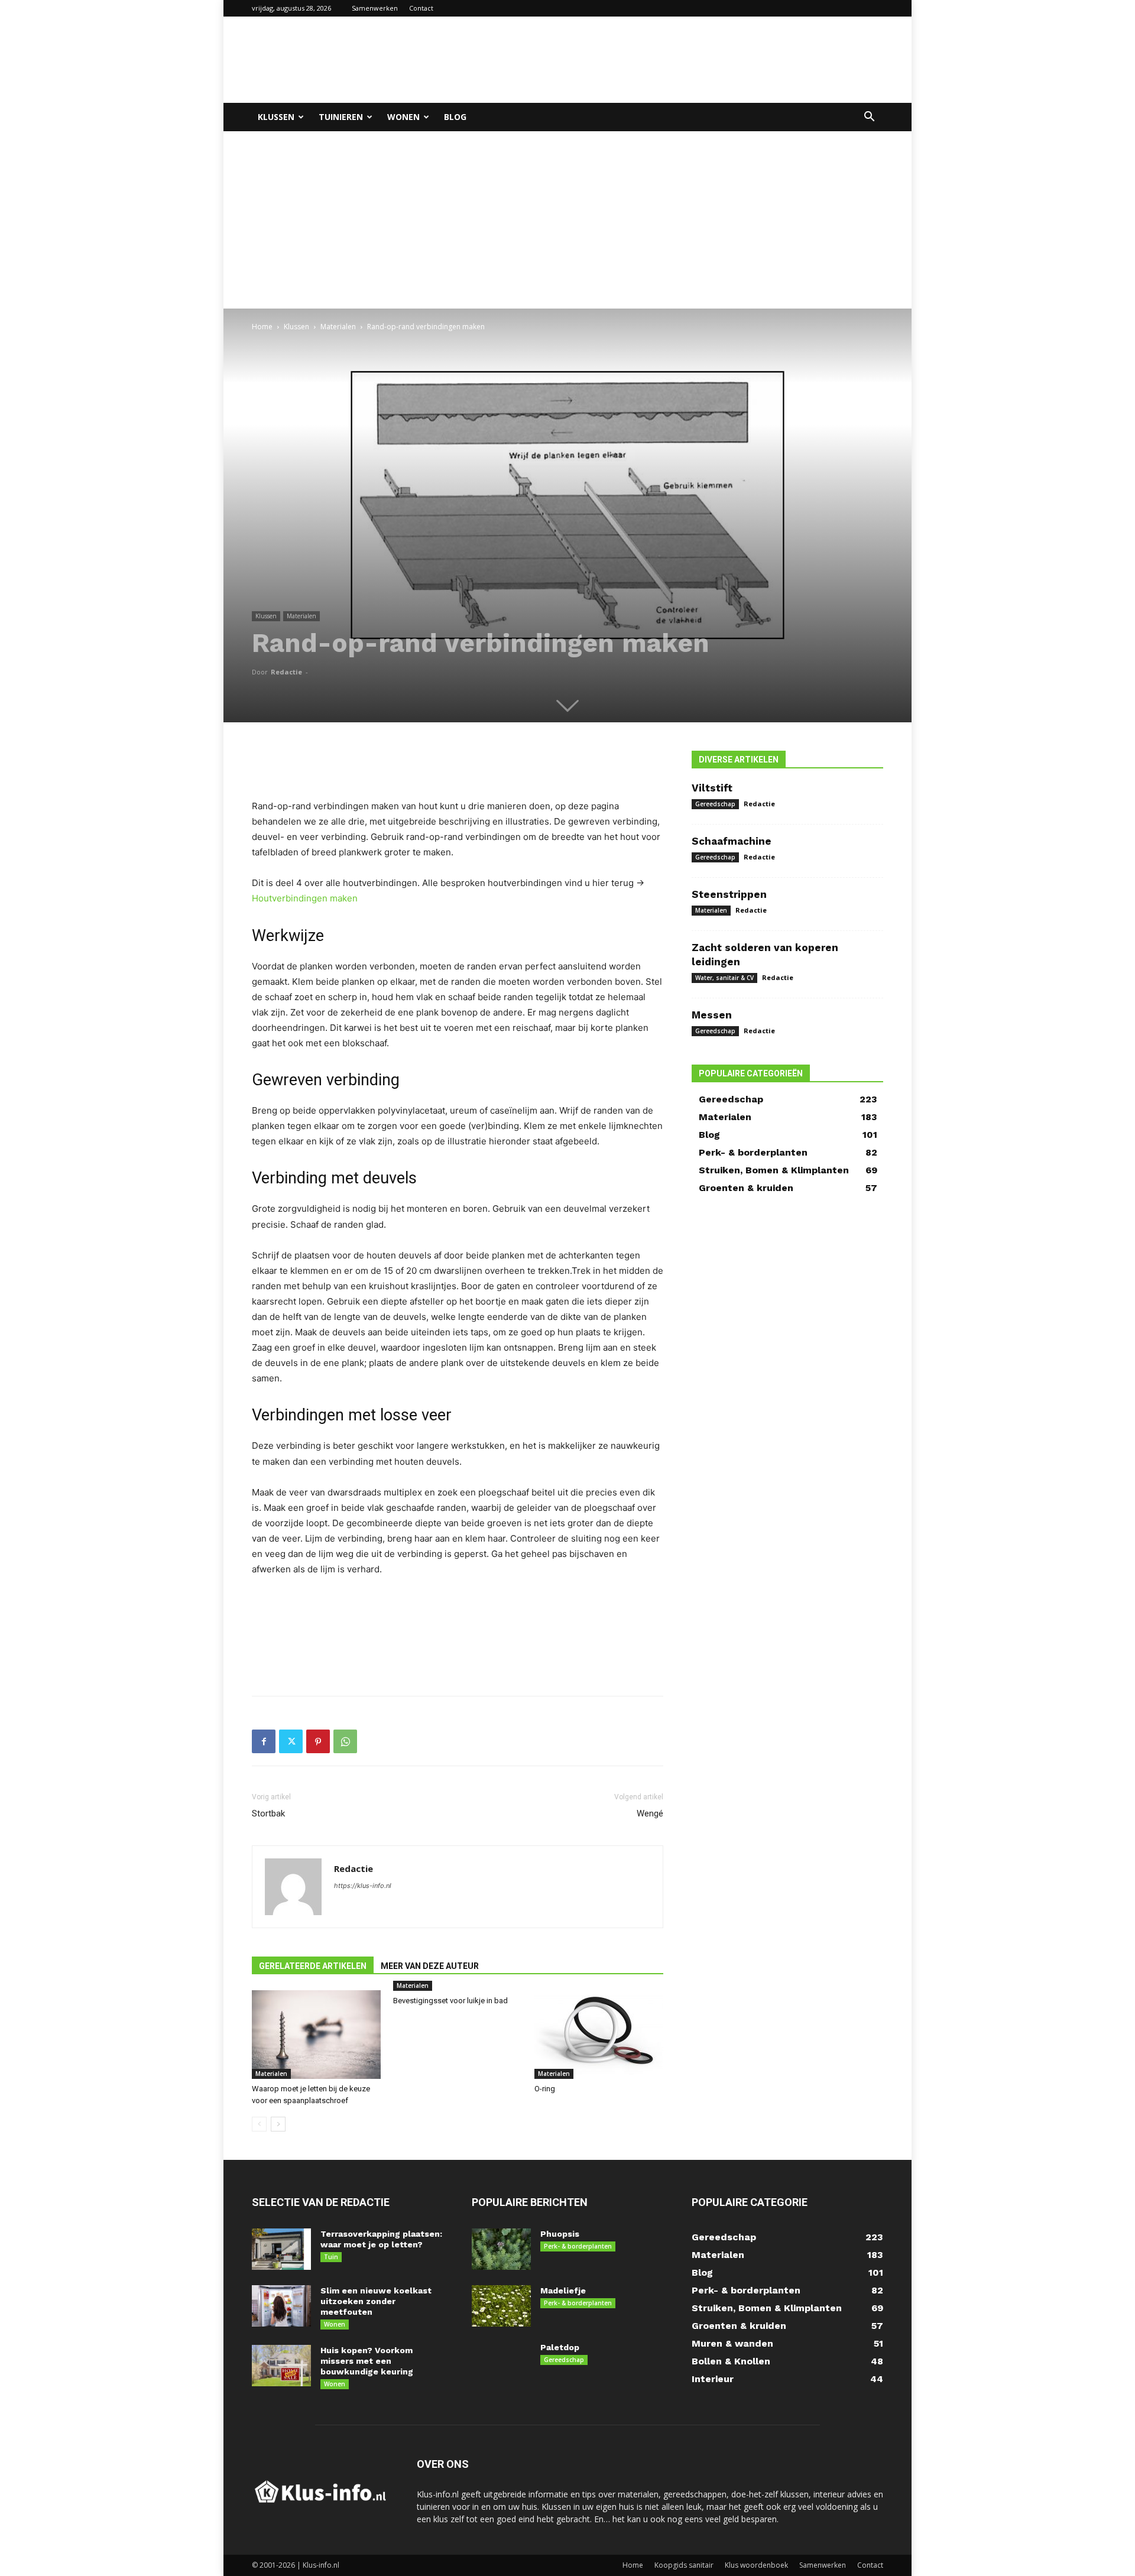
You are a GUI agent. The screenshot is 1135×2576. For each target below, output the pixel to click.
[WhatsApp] (345, 1741)
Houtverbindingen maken (305, 898)
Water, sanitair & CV (724, 978)
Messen (712, 1015)
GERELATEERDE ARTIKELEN (313, 1966)
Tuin (331, 2257)
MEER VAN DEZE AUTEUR (430, 1966)
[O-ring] (599, 2035)
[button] (869, 118)
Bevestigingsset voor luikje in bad (450, 2001)
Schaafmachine (732, 841)
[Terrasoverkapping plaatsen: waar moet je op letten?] (281, 2249)
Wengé (650, 1813)
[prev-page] (259, 2124)
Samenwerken (375, 8)
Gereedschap (715, 804)
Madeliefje (563, 2291)
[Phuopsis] (501, 2249)
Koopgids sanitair (684, 2565)
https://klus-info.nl (363, 1886)
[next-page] (278, 2124)
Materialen (338, 327)
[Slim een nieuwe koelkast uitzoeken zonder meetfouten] (281, 2306)
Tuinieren (341, 117)
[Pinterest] (318, 1741)
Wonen (403, 117)
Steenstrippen (729, 894)
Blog (455, 117)
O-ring (545, 2089)
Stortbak (268, 1813)
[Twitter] (291, 1741)
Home (262, 327)
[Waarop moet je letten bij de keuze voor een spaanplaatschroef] (316, 2035)
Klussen (276, 117)
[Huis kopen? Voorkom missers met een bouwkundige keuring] (281, 2366)
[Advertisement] (668, 60)
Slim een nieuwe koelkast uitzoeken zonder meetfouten (376, 2301)
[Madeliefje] (501, 2306)
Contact (421, 8)
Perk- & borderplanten (578, 2246)
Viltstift (712, 788)
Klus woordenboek (756, 2565)
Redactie (286, 672)
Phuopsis (560, 2234)
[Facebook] (264, 1741)
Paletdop (560, 2347)
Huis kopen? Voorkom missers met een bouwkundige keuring (367, 2361)
